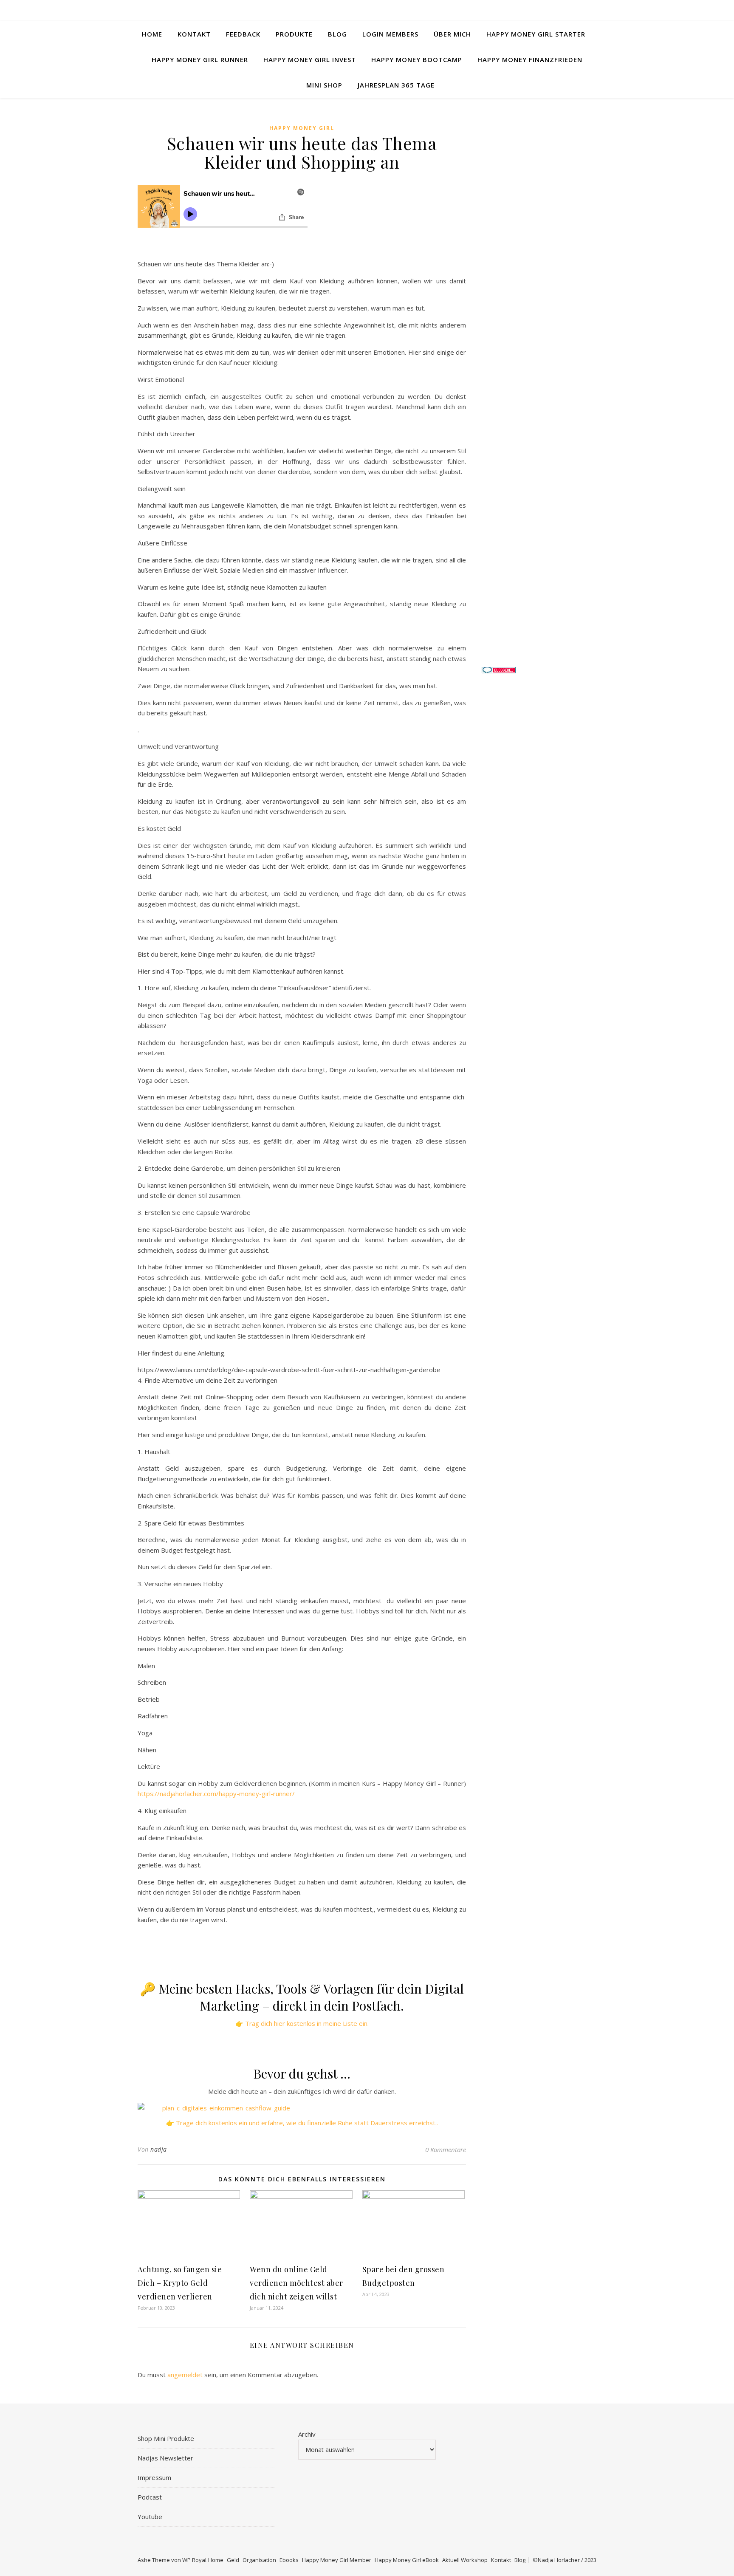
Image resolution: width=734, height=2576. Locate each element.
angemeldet (185, 2375)
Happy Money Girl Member (337, 2560)
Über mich (452, 34)
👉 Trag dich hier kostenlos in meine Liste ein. (302, 2023)
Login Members (390, 34)
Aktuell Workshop (465, 2560)
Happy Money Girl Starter (536, 34)
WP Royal (194, 2560)
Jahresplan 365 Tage (396, 85)
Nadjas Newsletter (165, 2458)
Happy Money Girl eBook (407, 2560)
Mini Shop (324, 85)
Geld (233, 2560)
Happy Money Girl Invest (310, 59)
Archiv (307, 2434)
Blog (337, 34)
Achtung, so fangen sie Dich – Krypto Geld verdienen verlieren (180, 2283)
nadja (159, 2149)
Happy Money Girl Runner (200, 59)
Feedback (243, 34)
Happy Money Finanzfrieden (530, 59)
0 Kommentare (446, 2149)
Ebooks (289, 2560)
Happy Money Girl (302, 128)
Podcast (150, 2497)
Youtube (150, 2517)
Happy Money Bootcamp (417, 59)
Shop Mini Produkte (166, 2438)
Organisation (259, 2560)
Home (152, 34)
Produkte (294, 34)
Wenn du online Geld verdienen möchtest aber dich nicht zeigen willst (296, 2283)
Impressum (154, 2477)
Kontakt (194, 34)
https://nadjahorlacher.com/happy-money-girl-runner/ (216, 1794)
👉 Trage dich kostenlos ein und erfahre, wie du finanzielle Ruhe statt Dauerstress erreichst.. (302, 2123)
